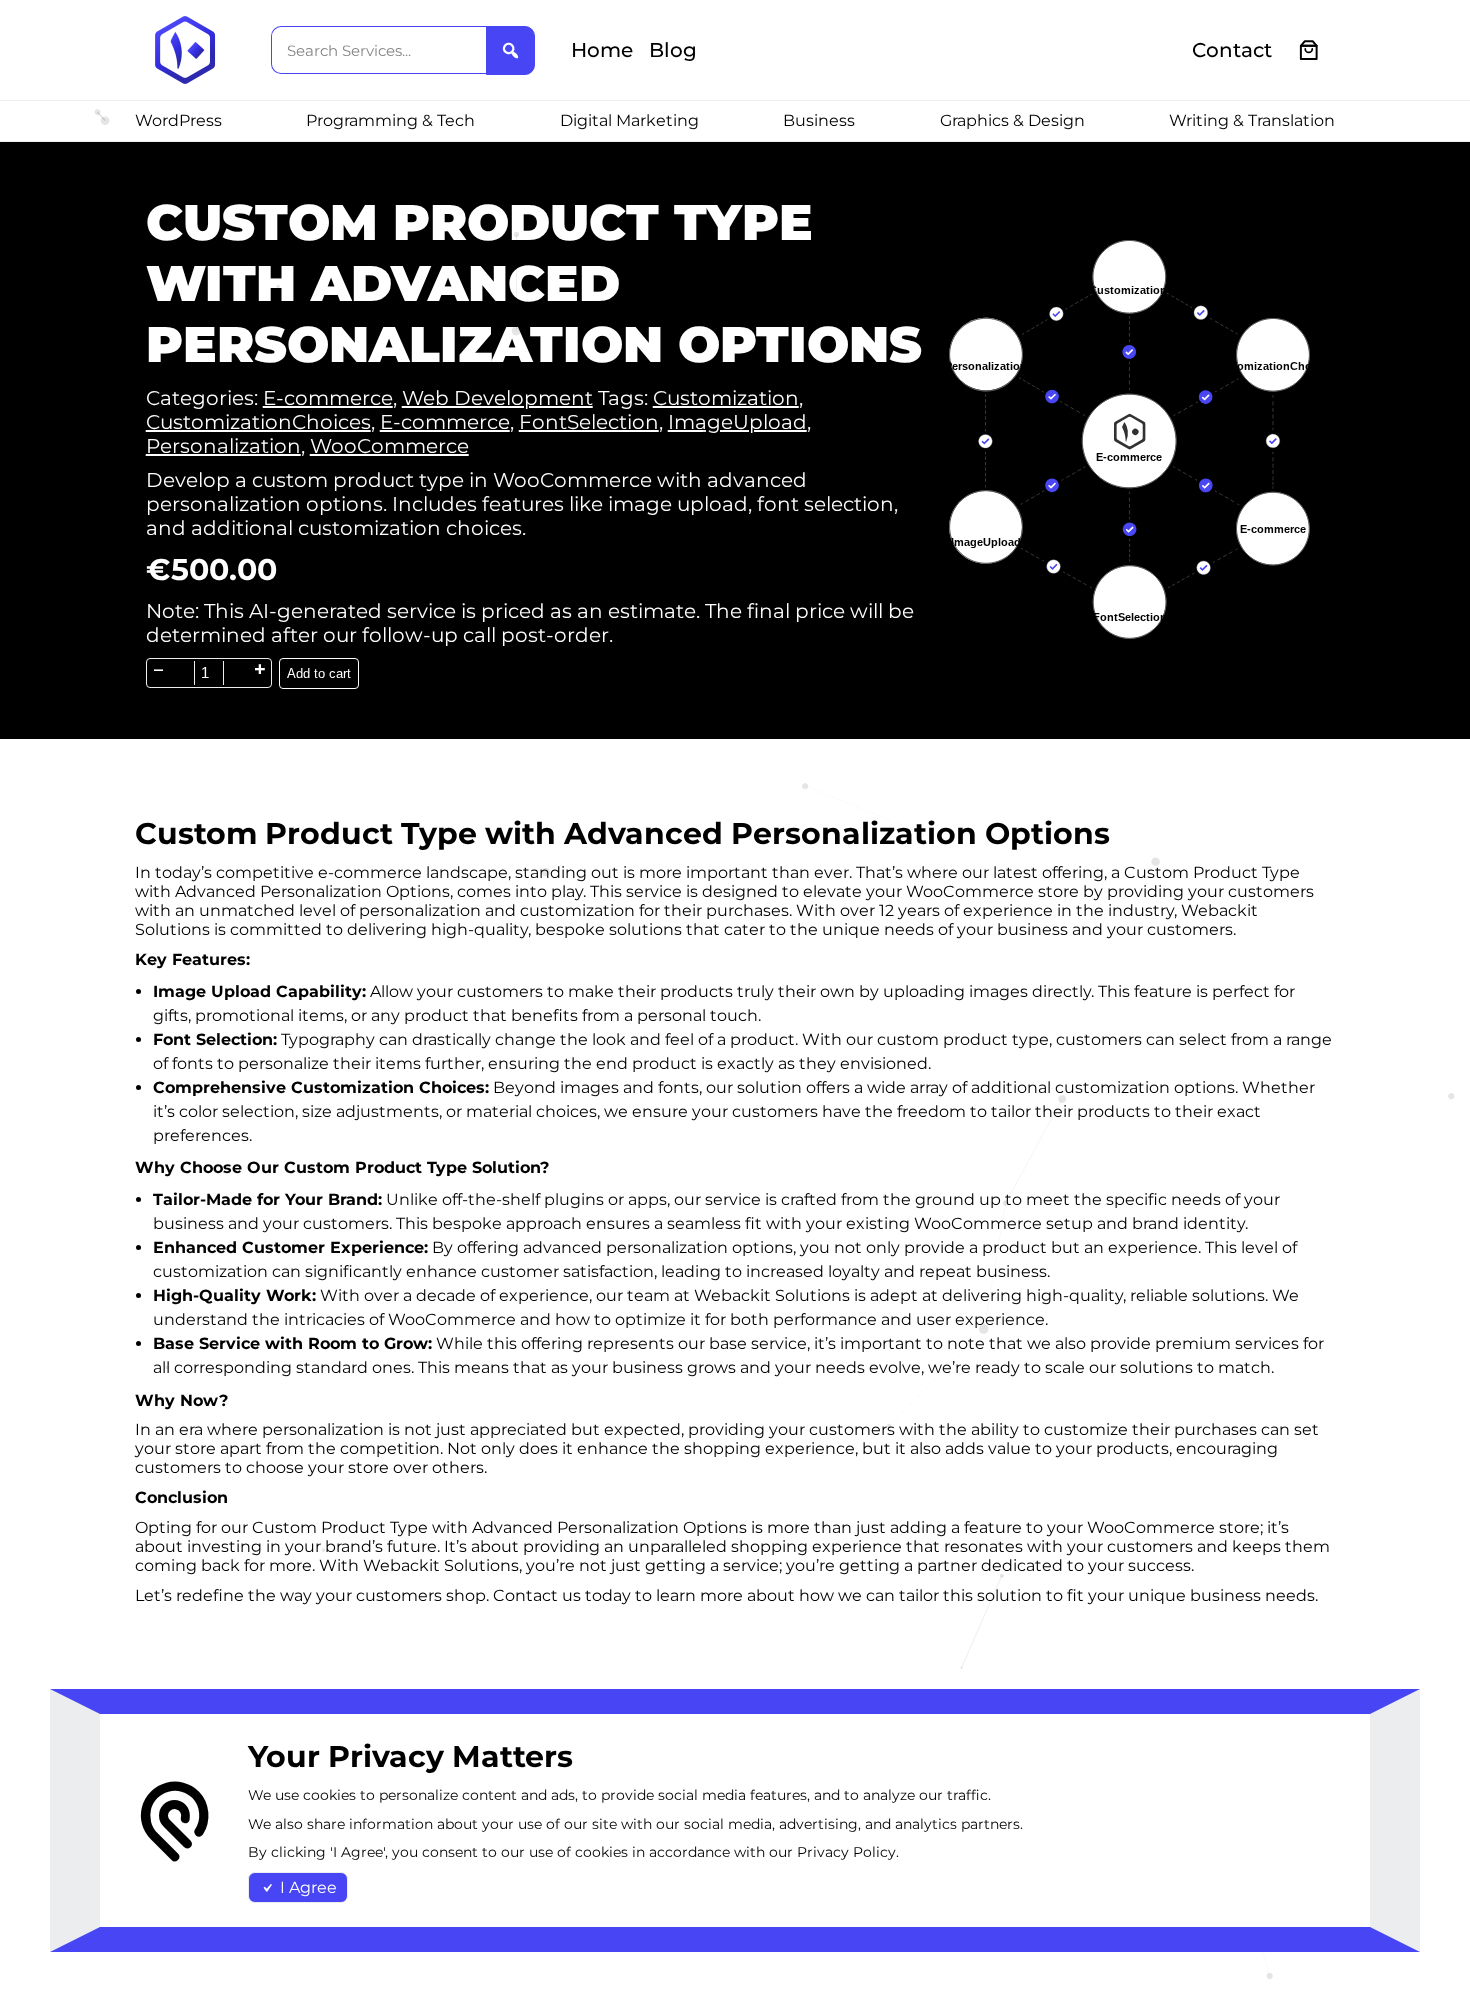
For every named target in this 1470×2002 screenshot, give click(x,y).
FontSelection (589, 422)
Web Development (497, 398)
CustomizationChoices (258, 422)
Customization (726, 398)
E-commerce (328, 398)
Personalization (223, 446)
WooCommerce (389, 446)
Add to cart (319, 673)
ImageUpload (737, 422)
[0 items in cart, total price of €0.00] (1309, 50)
